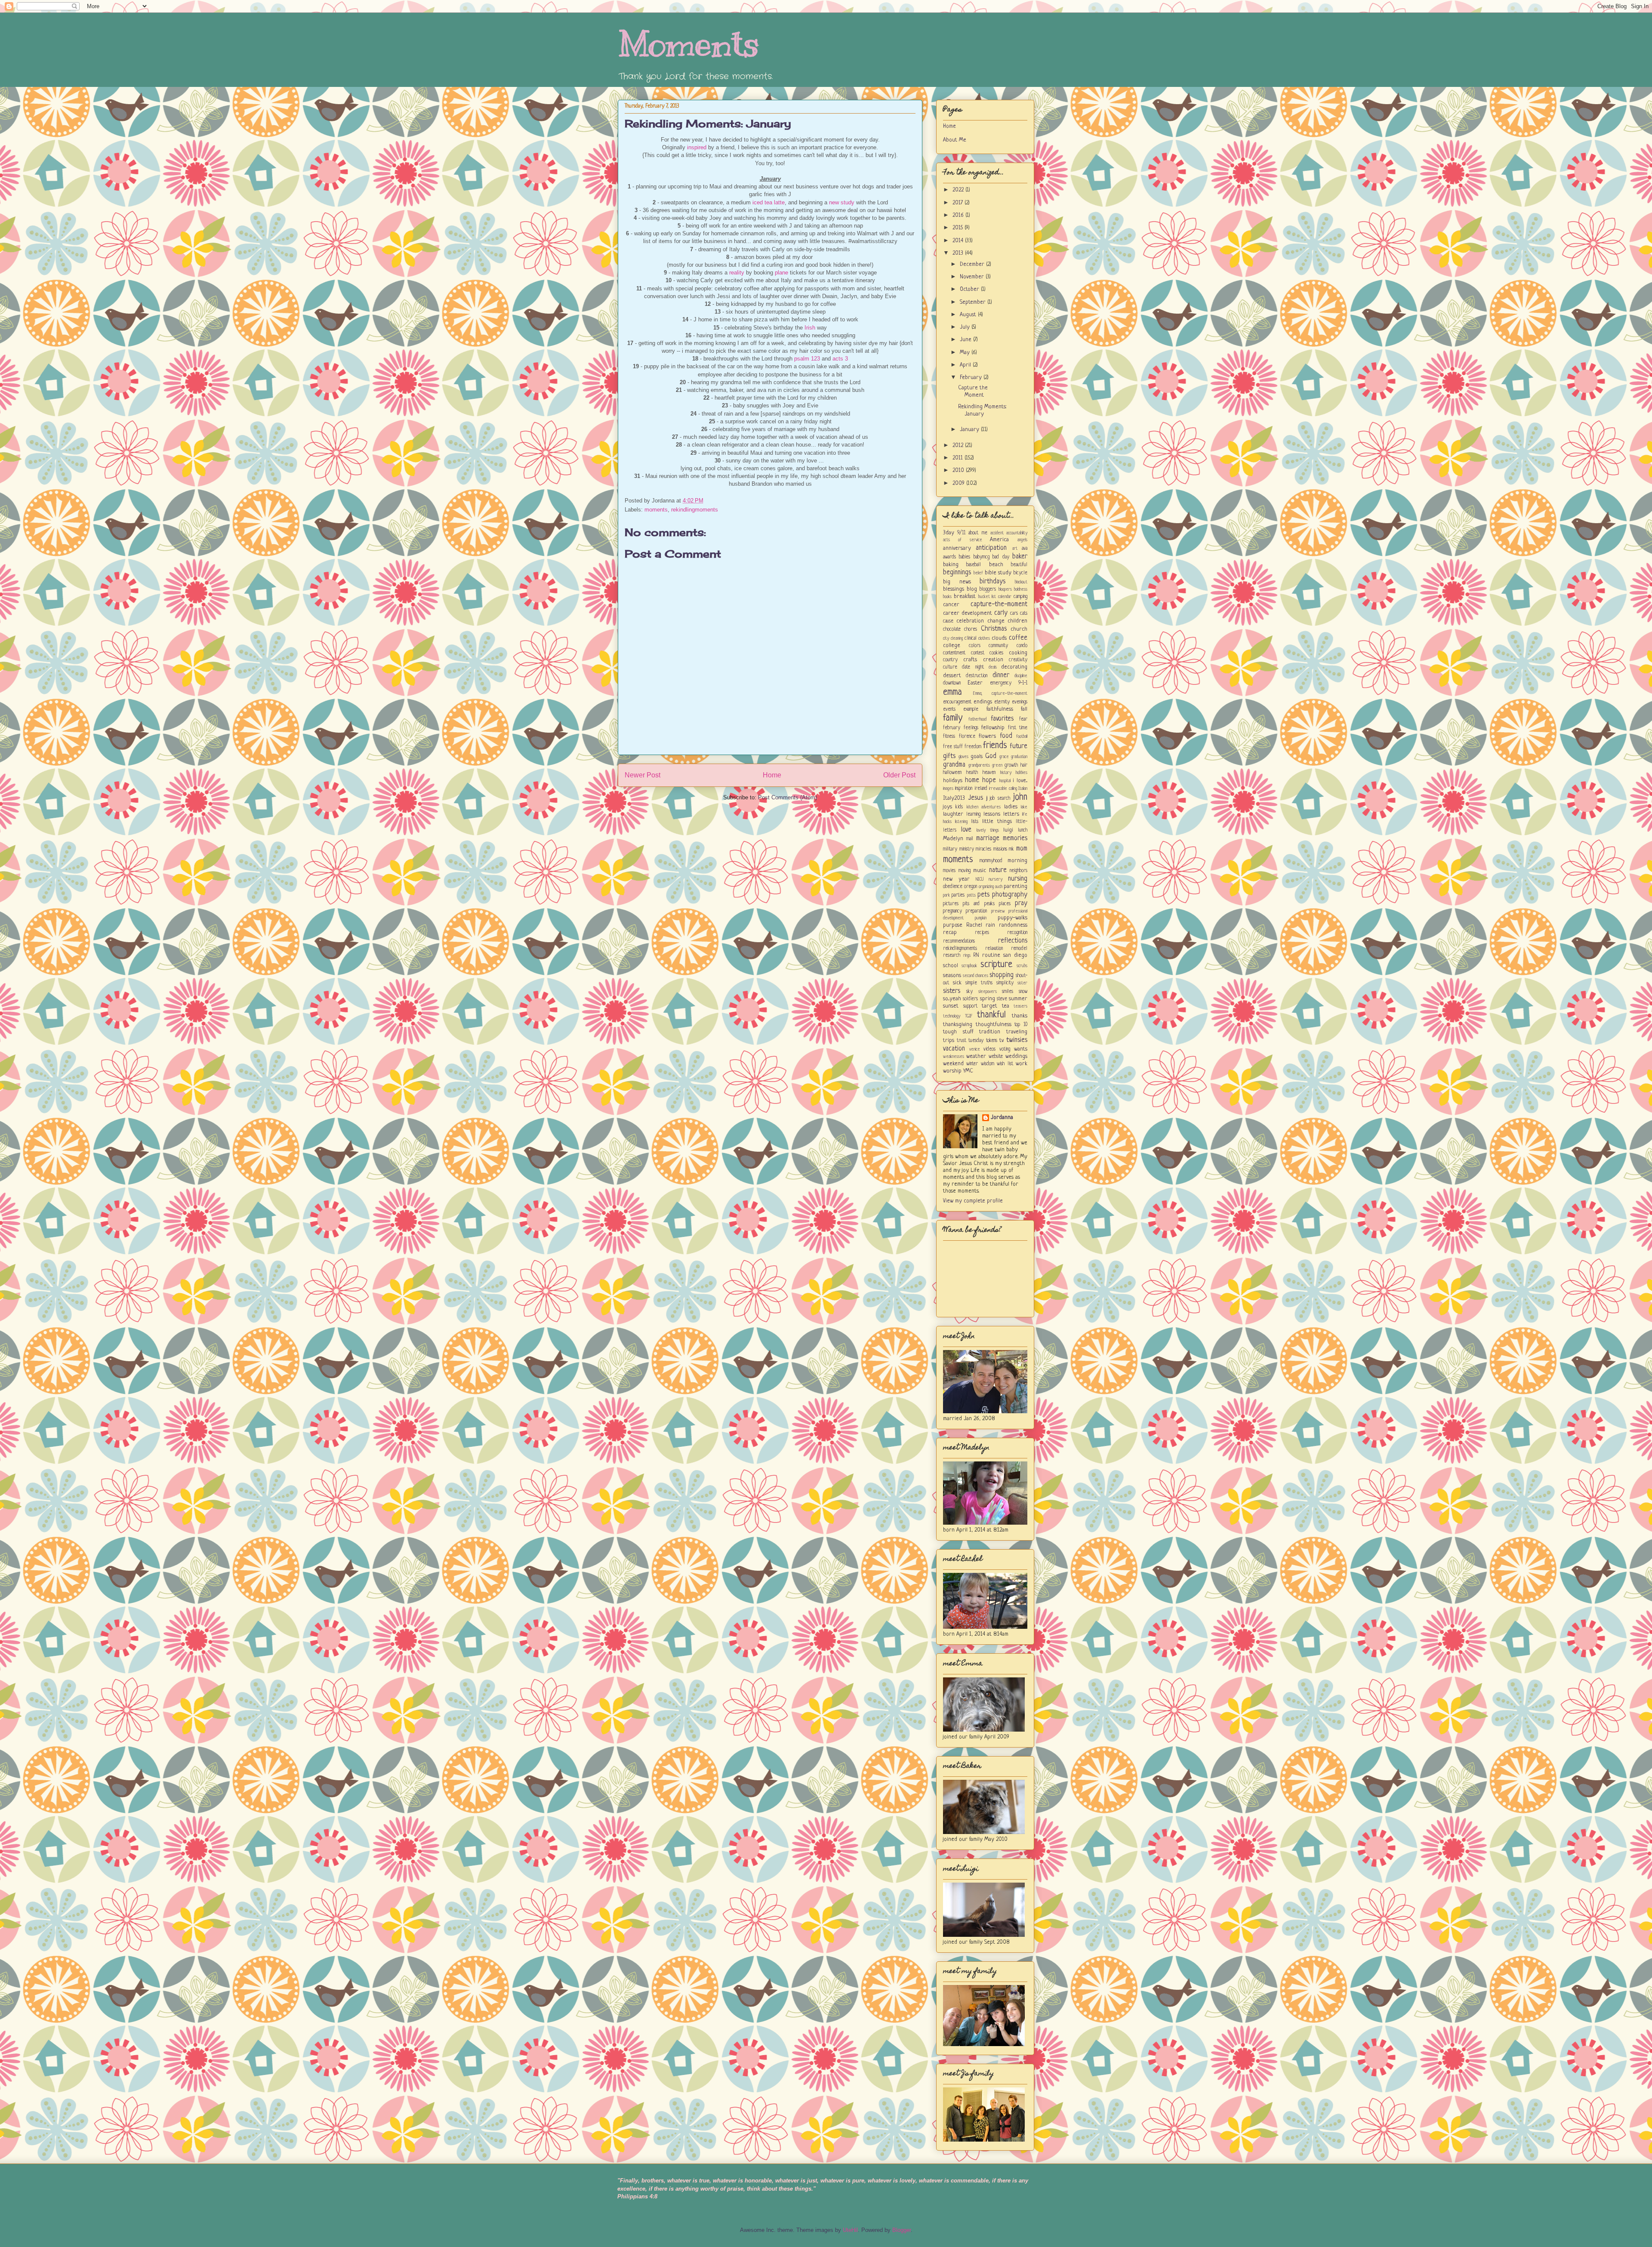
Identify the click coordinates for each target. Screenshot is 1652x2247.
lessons (992, 814)
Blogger (902, 2230)
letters (1011, 814)
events (949, 709)
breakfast (965, 596)
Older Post (899, 775)
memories (1015, 838)
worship (952, 1071)
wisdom (988, 1064)
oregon (971, 887)
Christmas (994, 629)
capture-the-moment (999, 604)
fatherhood (977, 719)
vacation (954, 1049)
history (1006, 773)
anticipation (991, 548)
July (966, 327)
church (1019, 629)
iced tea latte (769, 202)
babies (965, 557)
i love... (1020, 781)
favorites (1002, 719)
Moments (688, 44)
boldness (1021, 589)
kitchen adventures (984, 807)
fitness (949, 737)
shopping (1002, 975)
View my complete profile (973, 1201)
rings (967, 956)
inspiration (963, 789)
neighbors (1019, 871)
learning (973, 814)
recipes (982, 933)
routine (991, 955)
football (1022, 737)
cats (1024, 613)
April (966, 365)
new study (842, 202)
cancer (951, 605)
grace (1004, 757)
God (991, 756)
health (972, 773)
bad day (1001, 557)
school (951, 966)
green (997, 765)
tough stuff (958, 1032)
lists (975, 822)
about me (978, 533)
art (1015, 549)
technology (952, 1016)
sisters (952, 991)
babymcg (982, 557)
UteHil (850, 2230)
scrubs (1022, 966)
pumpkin (981, 918)
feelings (971, 728)
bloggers (988, 589)
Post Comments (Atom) (787, 797)
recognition (1017, 933)
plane (781, 273)
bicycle (1020, 573)
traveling (1017, 1032)
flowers (987, 736)
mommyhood (991, 861)
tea (1006, 1006)
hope (989, 780)
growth (1011, 765)
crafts (970, 660)
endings (983, 702)
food (1006, 736)
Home (772, 775)
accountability (1017, 533)
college (952, 646)
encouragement (957, 702)
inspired (697, 147)
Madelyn (953, 839)
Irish (810, 328)
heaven (989, 773)
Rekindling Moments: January (708, 123)
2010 (959, 470)
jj (987, 798)
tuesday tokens (983, 1041)
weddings (1016, 1056)
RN (976, 956)
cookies (996, 653)
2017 (959, 203)
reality (737, 273)
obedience (953, 887)
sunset (951, 1006)
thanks (1020, 1016)
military (950, 849)
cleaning (957, 638)
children (1017, 621)
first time (1018, 728)
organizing (986, 887)
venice (975, 1049)
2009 (959, 483)
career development (968, 613)
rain (990, 925)
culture (950, 667)
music (980, 871)
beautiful (1019, 565)
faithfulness (1000, 709)
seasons (952, 976)
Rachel (974, 925)
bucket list (987, 597)
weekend (953, 1064)
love (966, 830)
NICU (980, 879)
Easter (975, 683)
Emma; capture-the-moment (1000, 694)
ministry (967, 849)
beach (996, 565)
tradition (990, 1032)
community (998, 646)
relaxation (994, 949)
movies (949, 871)
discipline (1021, 676)
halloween (952, 773)
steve (1002, 999)
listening (961, 822)
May (966, 353)
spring (988, 999)
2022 (959, 190)
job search (1000, 798)
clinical (971, 638)
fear (1023, 719)
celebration (970, 621)
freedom (973, 747)
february (952, 728)
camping (1020, 597)
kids (959, 807)
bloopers (1005, 589)
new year (956, 879)
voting (1005, 1049)
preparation (976, 911)
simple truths (979, 983)
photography (1010, 895)
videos (989, 1049)
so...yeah (952, 999)
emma (952, 692)
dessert (952, 676)
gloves (963, 757)
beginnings (957, 573)
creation (993, 660)
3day (949, 533)
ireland (981, 789)
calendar (1005, 597)
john (1020, 797)
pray (1021, 903)
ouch (999, 887)
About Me (955, 140)
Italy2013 (954, 798)
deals (993, 667)
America (999, 540)
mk (1011, 849)
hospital (1005, 781)
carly (1001, 613)
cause (948, 621)
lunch (1023, 830)
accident (997, 533)
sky (969, 992)
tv (1002, 1040)
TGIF (969, 1016)
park (946, 895)
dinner (1001, 675)
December (973, 264)
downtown (952, 683)
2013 (959, 253)
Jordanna (1002, 1117)
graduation (1019, 757)
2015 (959, 228)
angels (1022, 540)
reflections (1013, 941)
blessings (954, 589)
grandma (954, 765)
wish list (1005, 1064)
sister (1022, 983)
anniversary (957, 548)
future (1019, 746)
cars (1014, 613)
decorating (1014, 667)
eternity (1002, 702)
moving (965, 871)
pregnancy (952, 911)
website (996, 1057)
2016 (959, 215)
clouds (999, 638)
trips (949, 1040)
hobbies (1022, 773)
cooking (1018, 653)
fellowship (993, 728)
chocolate (952, 629)
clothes (984, 638)
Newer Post (643, 775)
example (971, 709)
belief (978, 573)
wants (1021, 1049)
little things (997, 821)
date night (973, 667)
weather (976, 1056)
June (966, 340)
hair (1024, 765)
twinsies (1017, 1040)
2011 (959, 458)
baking (951, 565)
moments (656, 510)
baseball (974, 565)
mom (1022, 849)
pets (983, 895)
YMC (968, 1071)
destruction (977, 676)
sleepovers (988, 992)
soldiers (970, 999)
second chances (975, 976)
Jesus (975, 798)
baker (1020, 557)
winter (972, 1064)
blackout (1021, 582)
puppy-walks (1012, 918)
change (996, 621)
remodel (1019, 949)
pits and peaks (979, 904)
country (950, 660)
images (948, 789)
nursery (996, 879)
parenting (1016, 886)
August (969, 315)
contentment (954, 653)
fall (1024, 709)
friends (995, 746)
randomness (1013, 925)
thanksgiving (958, 1025)
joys (948, 807)
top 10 (1021, 1025)
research (952, 956)
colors (975, 646)
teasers (1020, 1006)
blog (972, 589)
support (970, 1006)
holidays (953, 781)
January (970, 430)
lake (1024, 807)
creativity (1018, 660)
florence (967, 737)
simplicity (1005, 983)
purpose (953, 925)
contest (978, 653)
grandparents (979, 765)
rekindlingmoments (695, 510)
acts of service (963, 540)
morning (1017, 861)
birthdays (992, 582)
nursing (1018, 879)
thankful (991, 1015)
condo (1022, 646)
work (1022, 1064)
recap (950, 932)
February (972, 378)
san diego (1015, 955)
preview (998, 911)
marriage (988, 838)
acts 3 (840, 359)
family (953, 718)
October (970, 289)
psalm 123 (807, 359)
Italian (1023, 789)
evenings (1020, 702)
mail (970, 839)
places (1005, 904)
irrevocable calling (1003, 789)
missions (1000, 849)
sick (957, 983)
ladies (1011, 807)
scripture (996, 965)
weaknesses (954, 1057)
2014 (959, 241)
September (974, 302)
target (989, 1006)
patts (971, 895)
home (972, 780)
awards (949, 557)
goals (977, 757)
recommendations (959, 941)
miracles (983, 849)
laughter (953, 814)
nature (998, 870)
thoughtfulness (994, 1025)
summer (1018, 999)
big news (957, 582)
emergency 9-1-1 (1009, 683)
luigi (1008, 830)
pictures (951, 904)
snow (1023, 992)
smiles (1008, 992)
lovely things (988, 830)
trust (962, 1041)
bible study (998, 573)
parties (958, 895)
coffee (1018, 638)
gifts (949, 756)
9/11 (961, 533)
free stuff (953, 747)
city (946, 638)
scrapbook (969, 966)
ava (1025, 549)
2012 (959, 445)
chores (971, 629)
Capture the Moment (973, 391)
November (973, 277)
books (947, 597)
